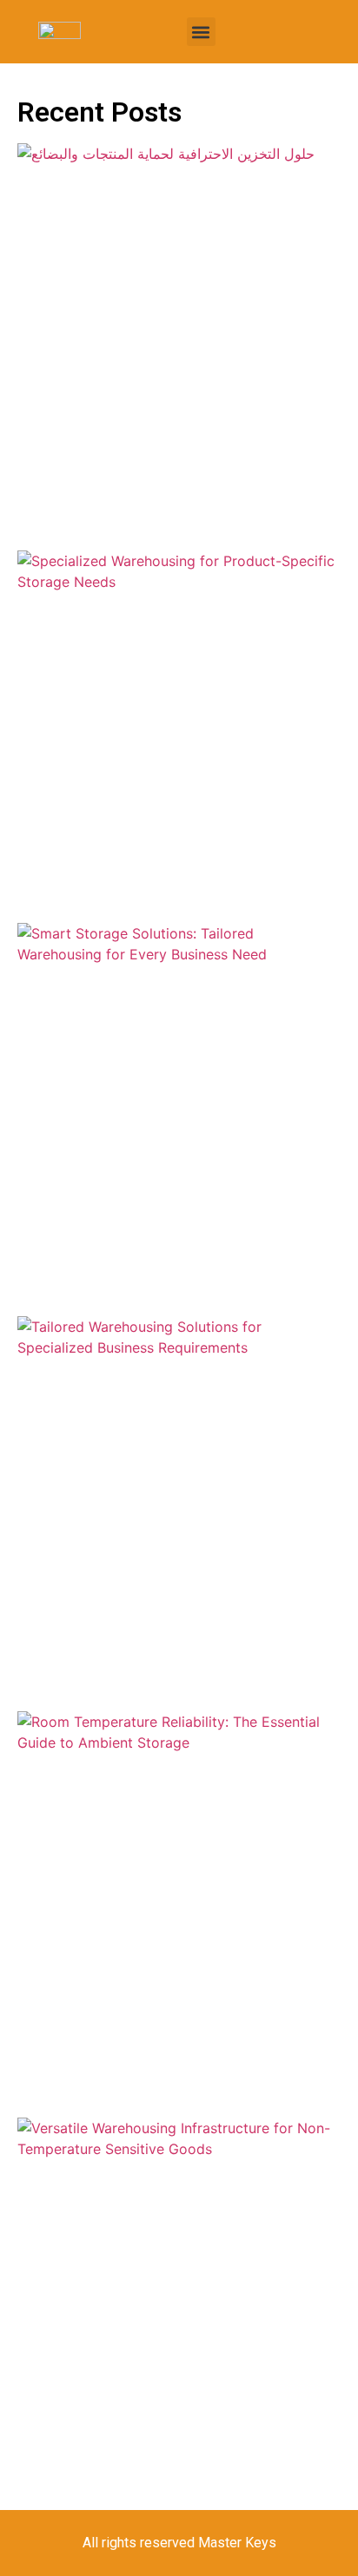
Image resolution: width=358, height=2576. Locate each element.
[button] (201, 32)
